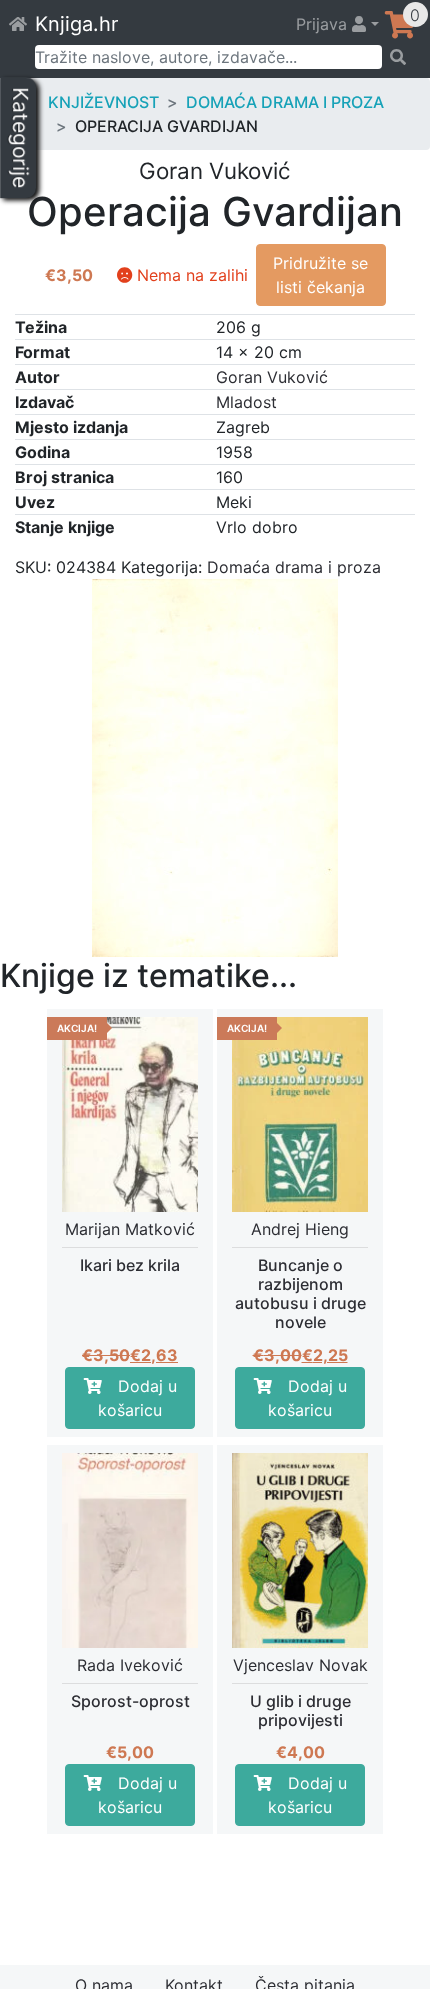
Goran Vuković (272, 377)
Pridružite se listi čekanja (320, 275)
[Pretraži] (399, 57)
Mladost (246, 402)
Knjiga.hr (76, 24)
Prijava (324, 24)
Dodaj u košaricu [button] (137, 1398)
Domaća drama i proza (285, 102)
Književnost (103, 102)
